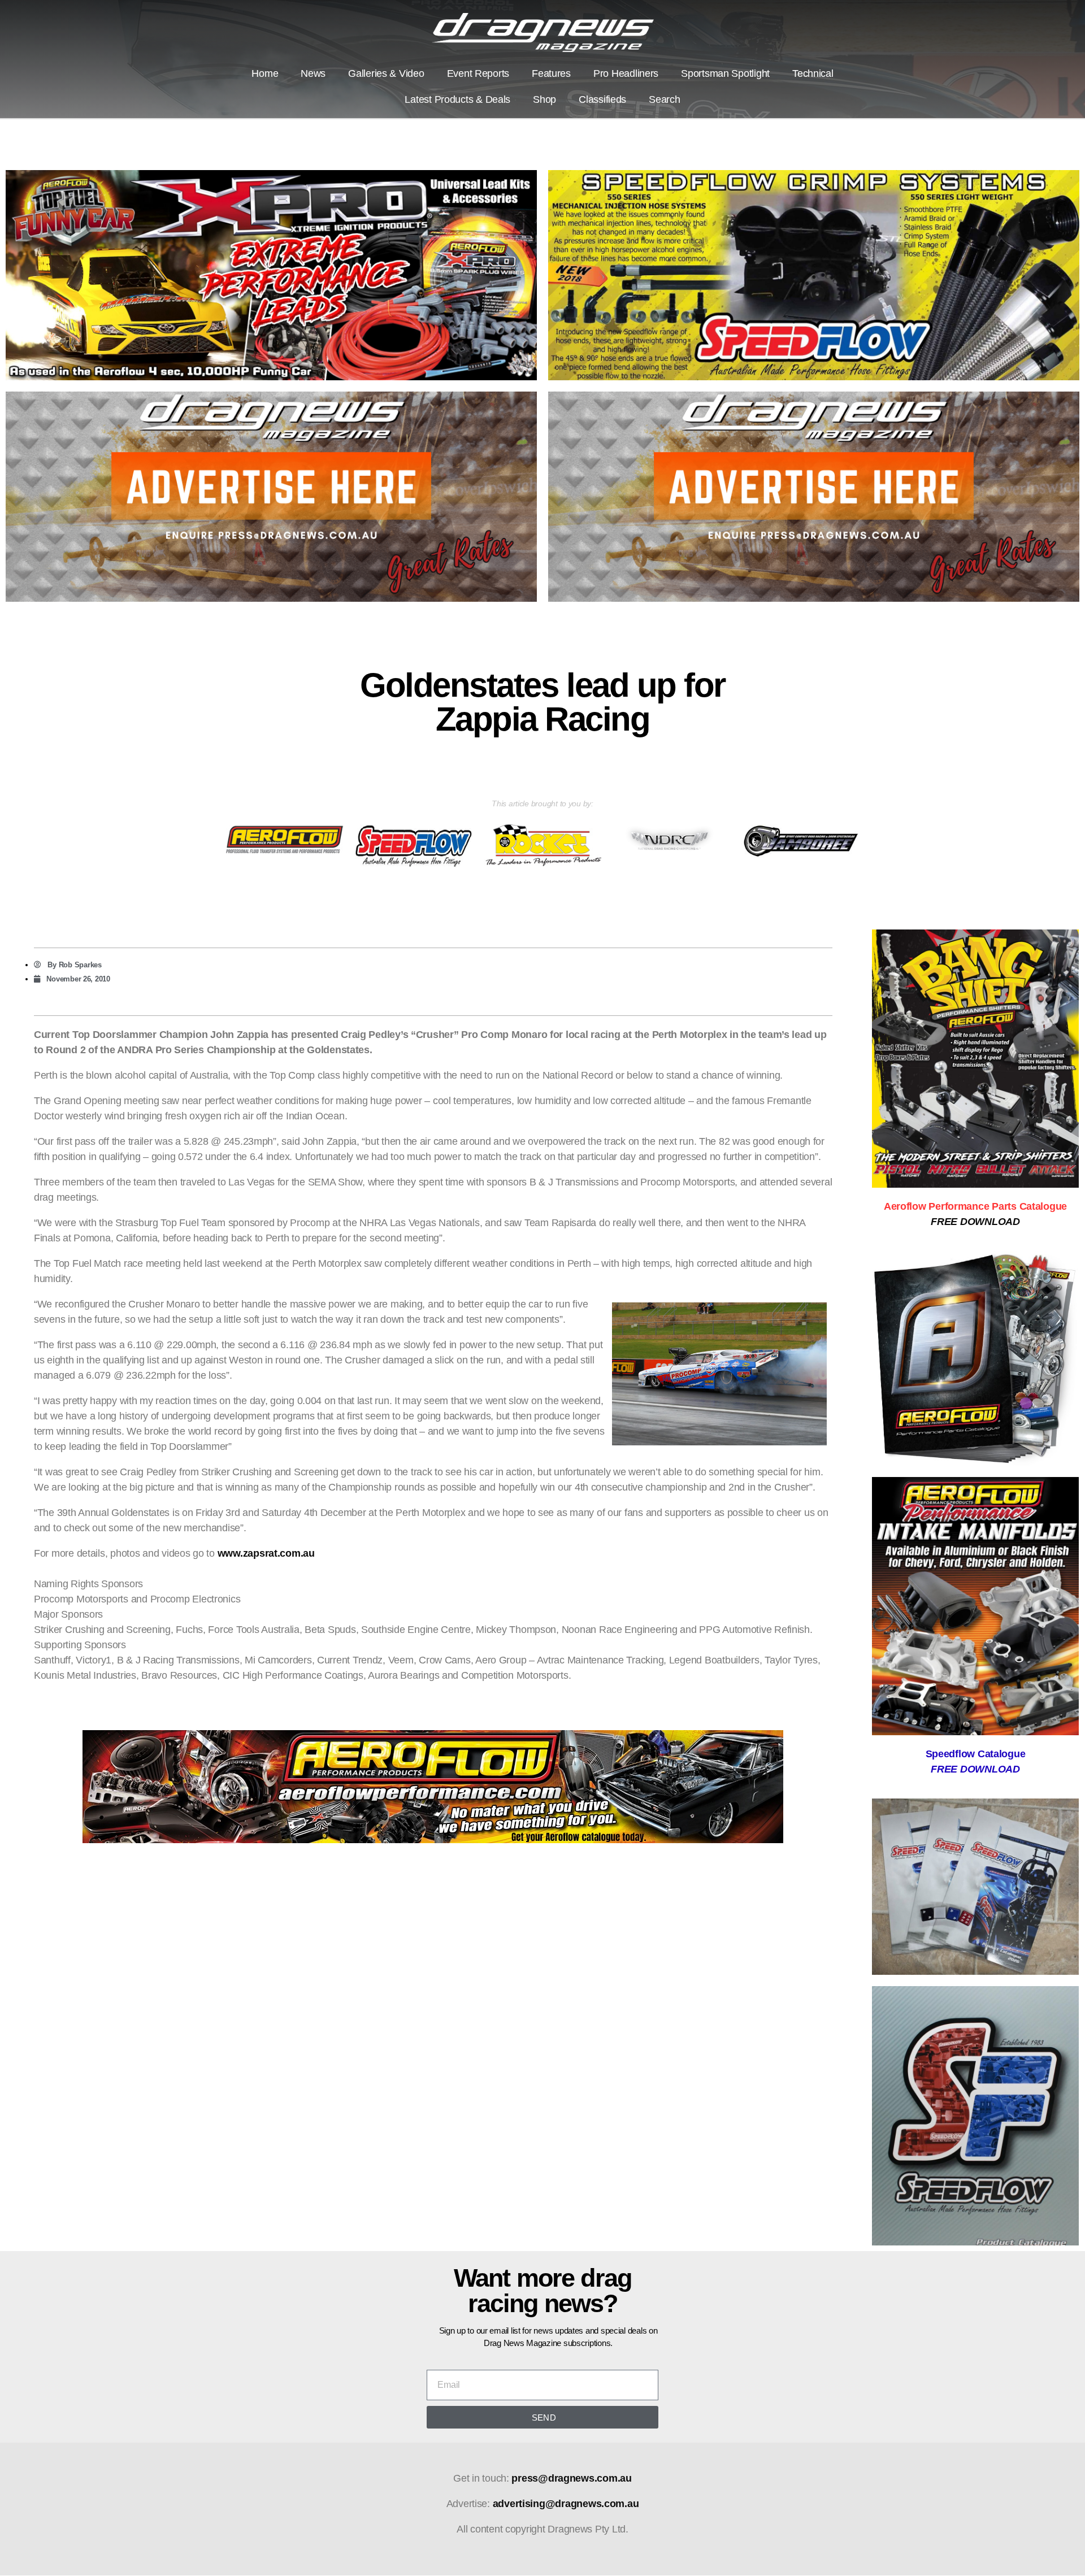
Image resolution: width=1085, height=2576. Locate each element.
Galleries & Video (386, 73)
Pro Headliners (626, 73)
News (313, 73)
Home (265, 73)
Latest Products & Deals (457, 99)
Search (664, 99)
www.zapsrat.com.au (266, 1553)
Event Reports (478, 73)
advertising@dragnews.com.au (566, 2504)
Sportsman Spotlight (725, 73)
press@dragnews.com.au (571, 2478)
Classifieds (602, 99)
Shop (544, 99)
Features (551, 73)
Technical (813, 73)
